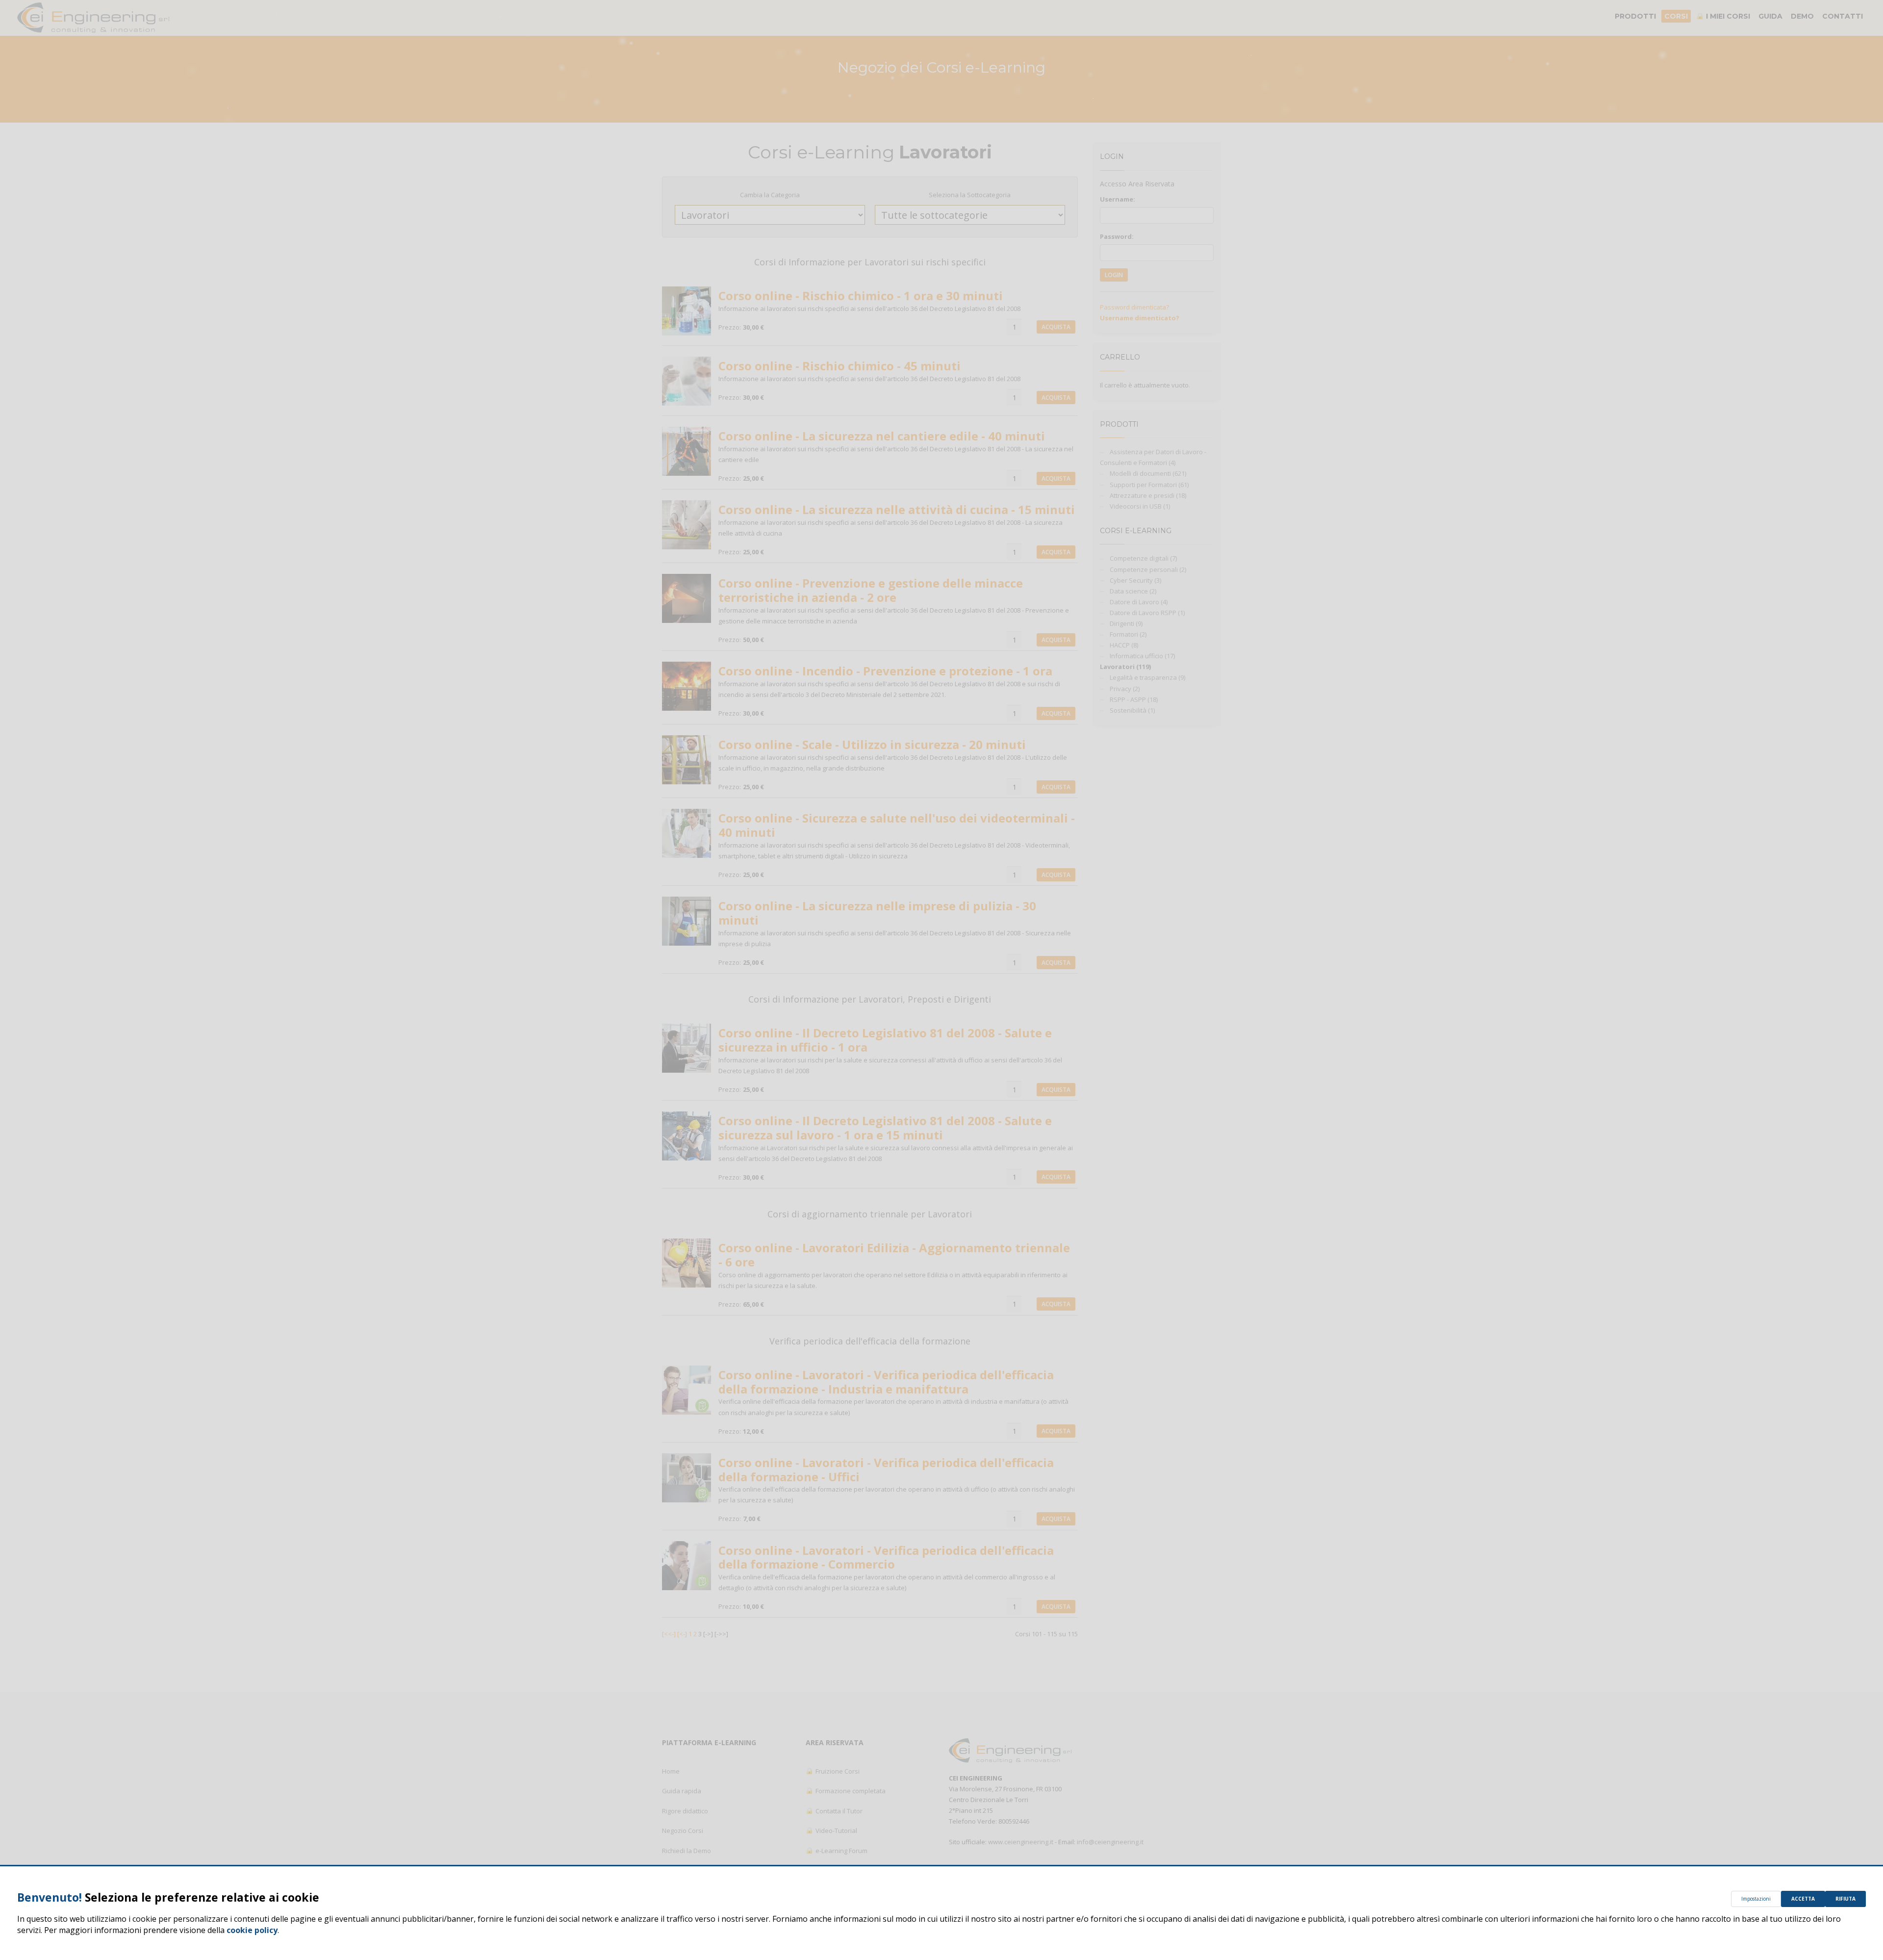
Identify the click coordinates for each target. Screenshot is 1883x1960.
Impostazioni (1756, 1899)
